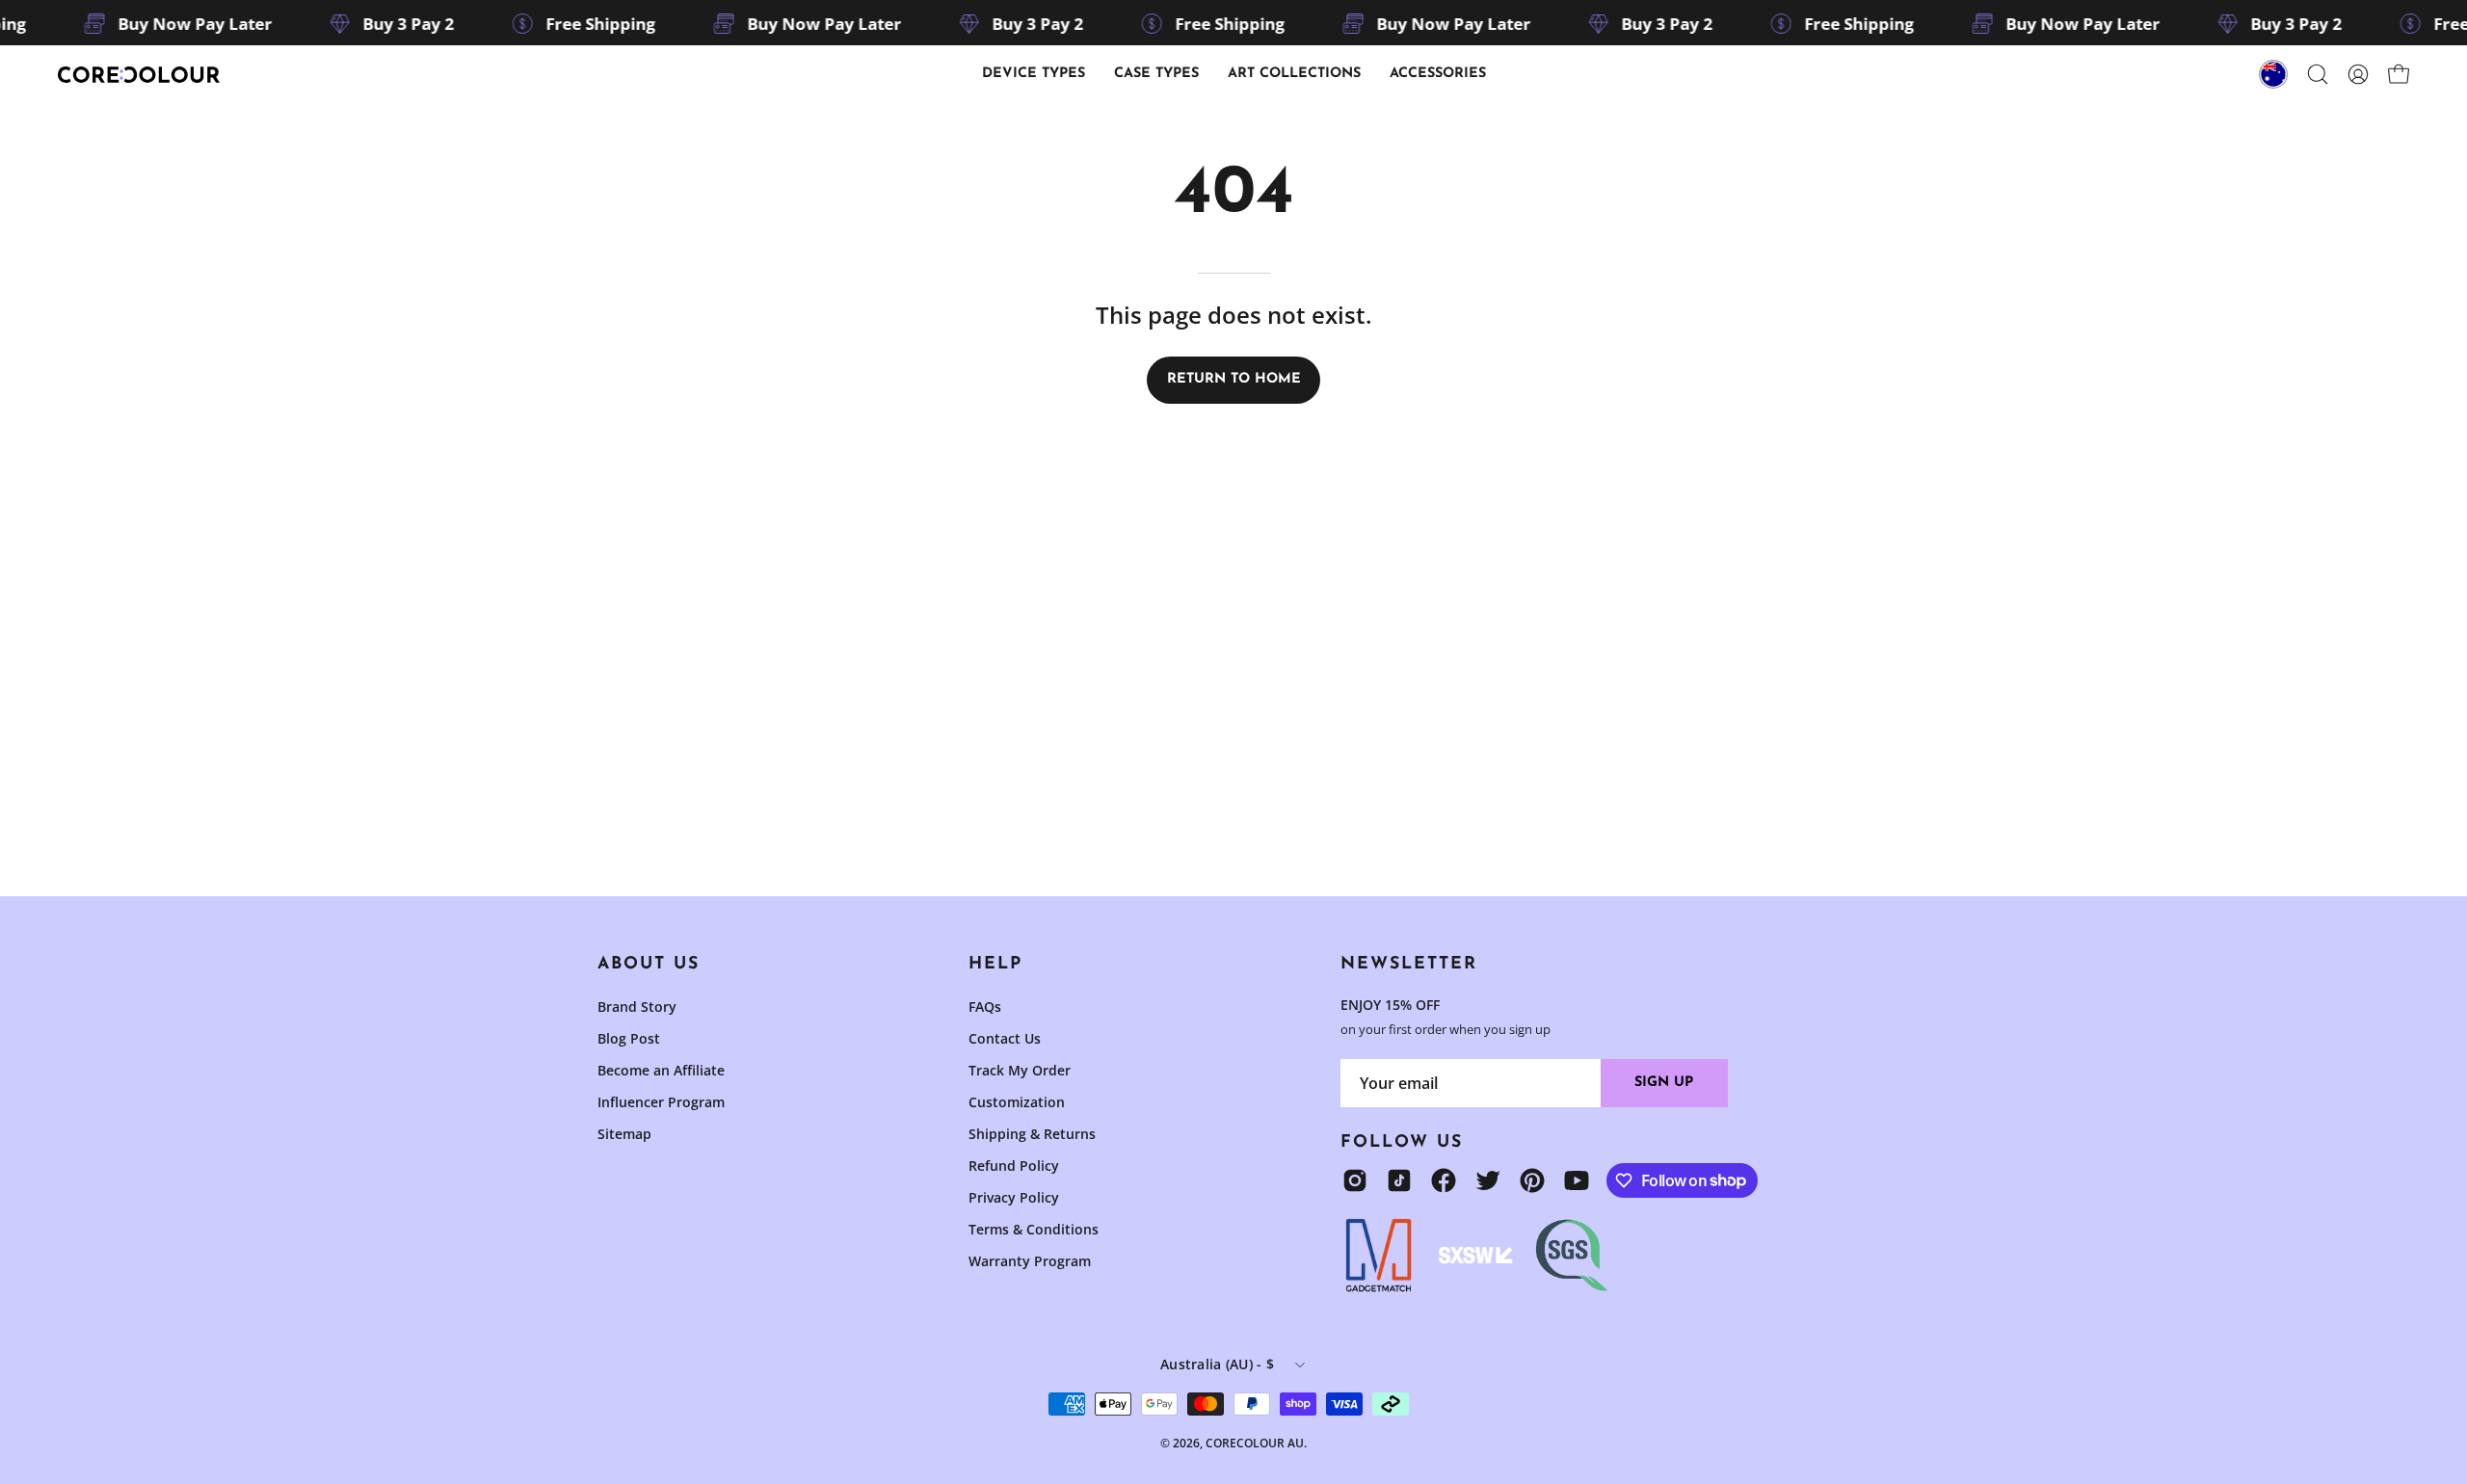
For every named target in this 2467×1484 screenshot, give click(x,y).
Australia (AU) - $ (1217, 1364)
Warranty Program (1030, 1261)
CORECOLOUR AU (1255, 1443)
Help (995, 964)
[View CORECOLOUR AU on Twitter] (1488, 1180)
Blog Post (629, 1038)
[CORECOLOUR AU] (140, 75)
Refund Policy (1014, 1166)
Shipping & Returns (1032, 1134)
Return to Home (1234, 379)
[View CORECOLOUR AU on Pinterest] (1532, 1180)
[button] (1156, 74)
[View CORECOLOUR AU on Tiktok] (1399, 1180)
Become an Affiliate (661, 1070)
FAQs (985, 1007)
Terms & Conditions (1034, 1229)
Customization (1017, 1102)
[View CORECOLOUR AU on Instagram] (1355, 1180)
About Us (649, 964)
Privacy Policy (1014, 1197)
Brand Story (637, 1007)
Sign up (1664, 1083)
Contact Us (1005, 1038)
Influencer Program (661, 1102)
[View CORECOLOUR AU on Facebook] (1444, 1180)
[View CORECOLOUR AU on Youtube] (1577, 1180)
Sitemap (624, 1134)
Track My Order (1020, 1070)
